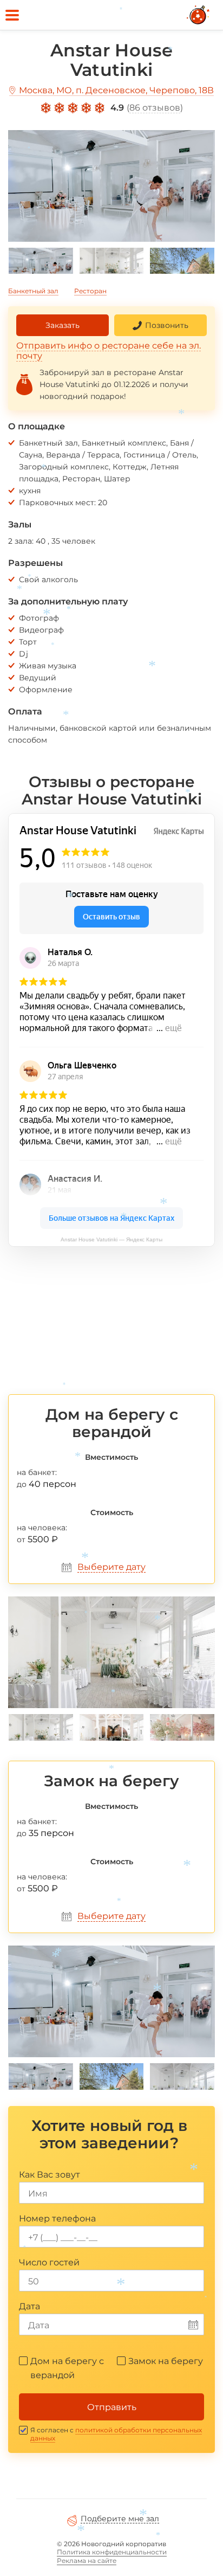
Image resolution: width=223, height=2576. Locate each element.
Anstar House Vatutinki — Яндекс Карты (111, 1239)
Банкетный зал (33, 291)
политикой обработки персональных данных (116, 2434)
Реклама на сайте (87, 2561)
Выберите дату (111, 1567)
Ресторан (90, 291)
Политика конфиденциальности (112, 2552)
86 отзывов (155, 108)
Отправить (112, 2407)
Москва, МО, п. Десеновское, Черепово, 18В (116, 90)
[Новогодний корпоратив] (199, 15)
